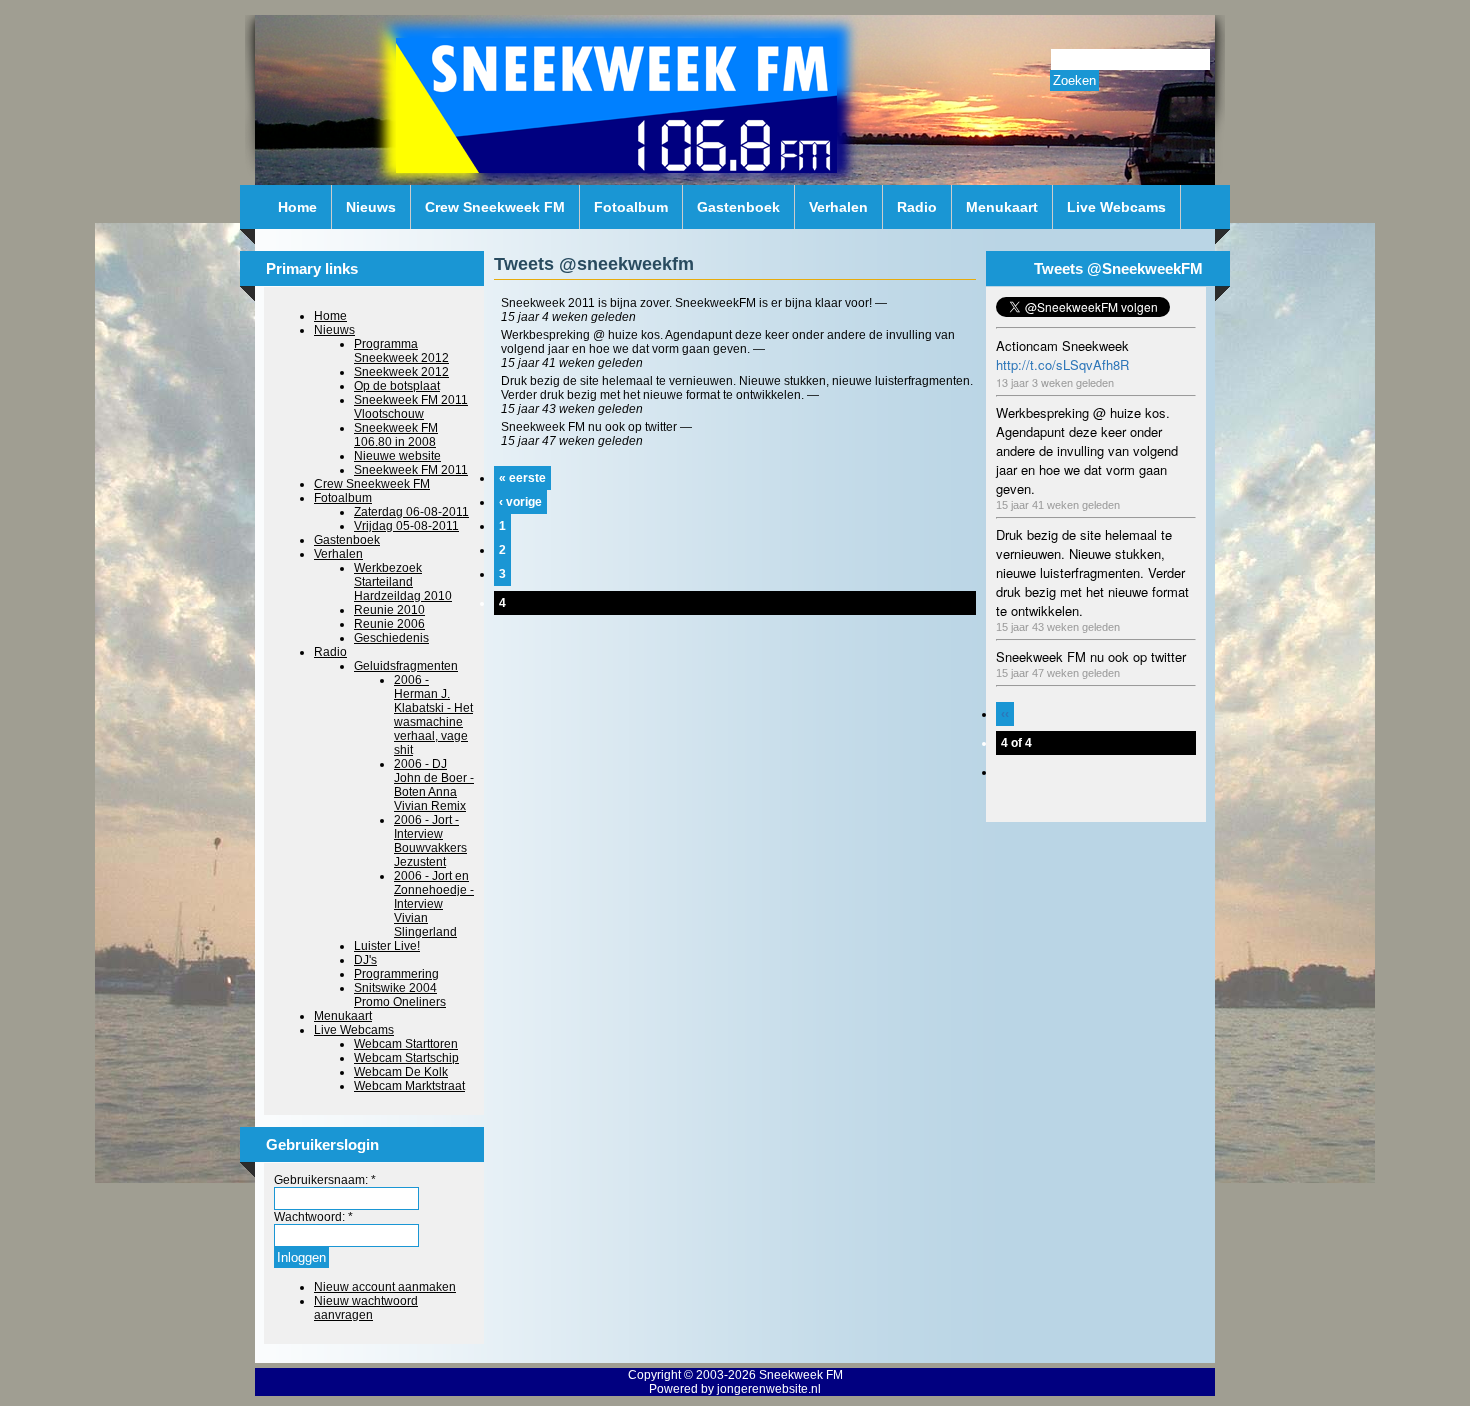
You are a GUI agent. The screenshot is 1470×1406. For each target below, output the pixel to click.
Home (297, 207)
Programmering (396, 974)
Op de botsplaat (397, 386)
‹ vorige (520, 502)
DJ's (365, 960)
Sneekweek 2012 (401, 372)
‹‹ (1005, 714)
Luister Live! (387, 946)
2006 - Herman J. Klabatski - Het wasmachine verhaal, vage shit (433, 715)
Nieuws (371, 207)
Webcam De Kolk (401, 1072)
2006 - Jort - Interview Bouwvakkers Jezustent (430, 841)
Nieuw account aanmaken (385, 1287)
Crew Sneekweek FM (495, 207)
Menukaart (1002, 207)
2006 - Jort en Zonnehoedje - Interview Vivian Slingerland (434, 904)
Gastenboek (738, 207)
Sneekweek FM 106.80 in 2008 (396, 435)
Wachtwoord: (313, 1217)
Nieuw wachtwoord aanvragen (366, 1308)
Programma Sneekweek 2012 (401, 351)
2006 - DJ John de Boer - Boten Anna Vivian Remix (434, 785)
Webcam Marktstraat (409, 1086)
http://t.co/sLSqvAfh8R (1062, 364)
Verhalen (838, 207)
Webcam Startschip (406, 1058)
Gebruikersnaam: (325, 1180)
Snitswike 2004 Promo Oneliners (400, 995)
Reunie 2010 (389, 610)
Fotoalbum (631, 207)
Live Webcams (1116, 207)
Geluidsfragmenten (406, 666)
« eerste (522, 478)
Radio (917, 207)
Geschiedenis (391, 638)
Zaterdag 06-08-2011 (411, 512)
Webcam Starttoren (406, 1044)
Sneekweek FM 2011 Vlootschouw (411, 407)
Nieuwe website (397, 456)
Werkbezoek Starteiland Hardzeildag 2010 (403, 582)
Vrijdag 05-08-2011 (406, 526)
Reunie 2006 (389, 624)
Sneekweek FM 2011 (411, 470)
